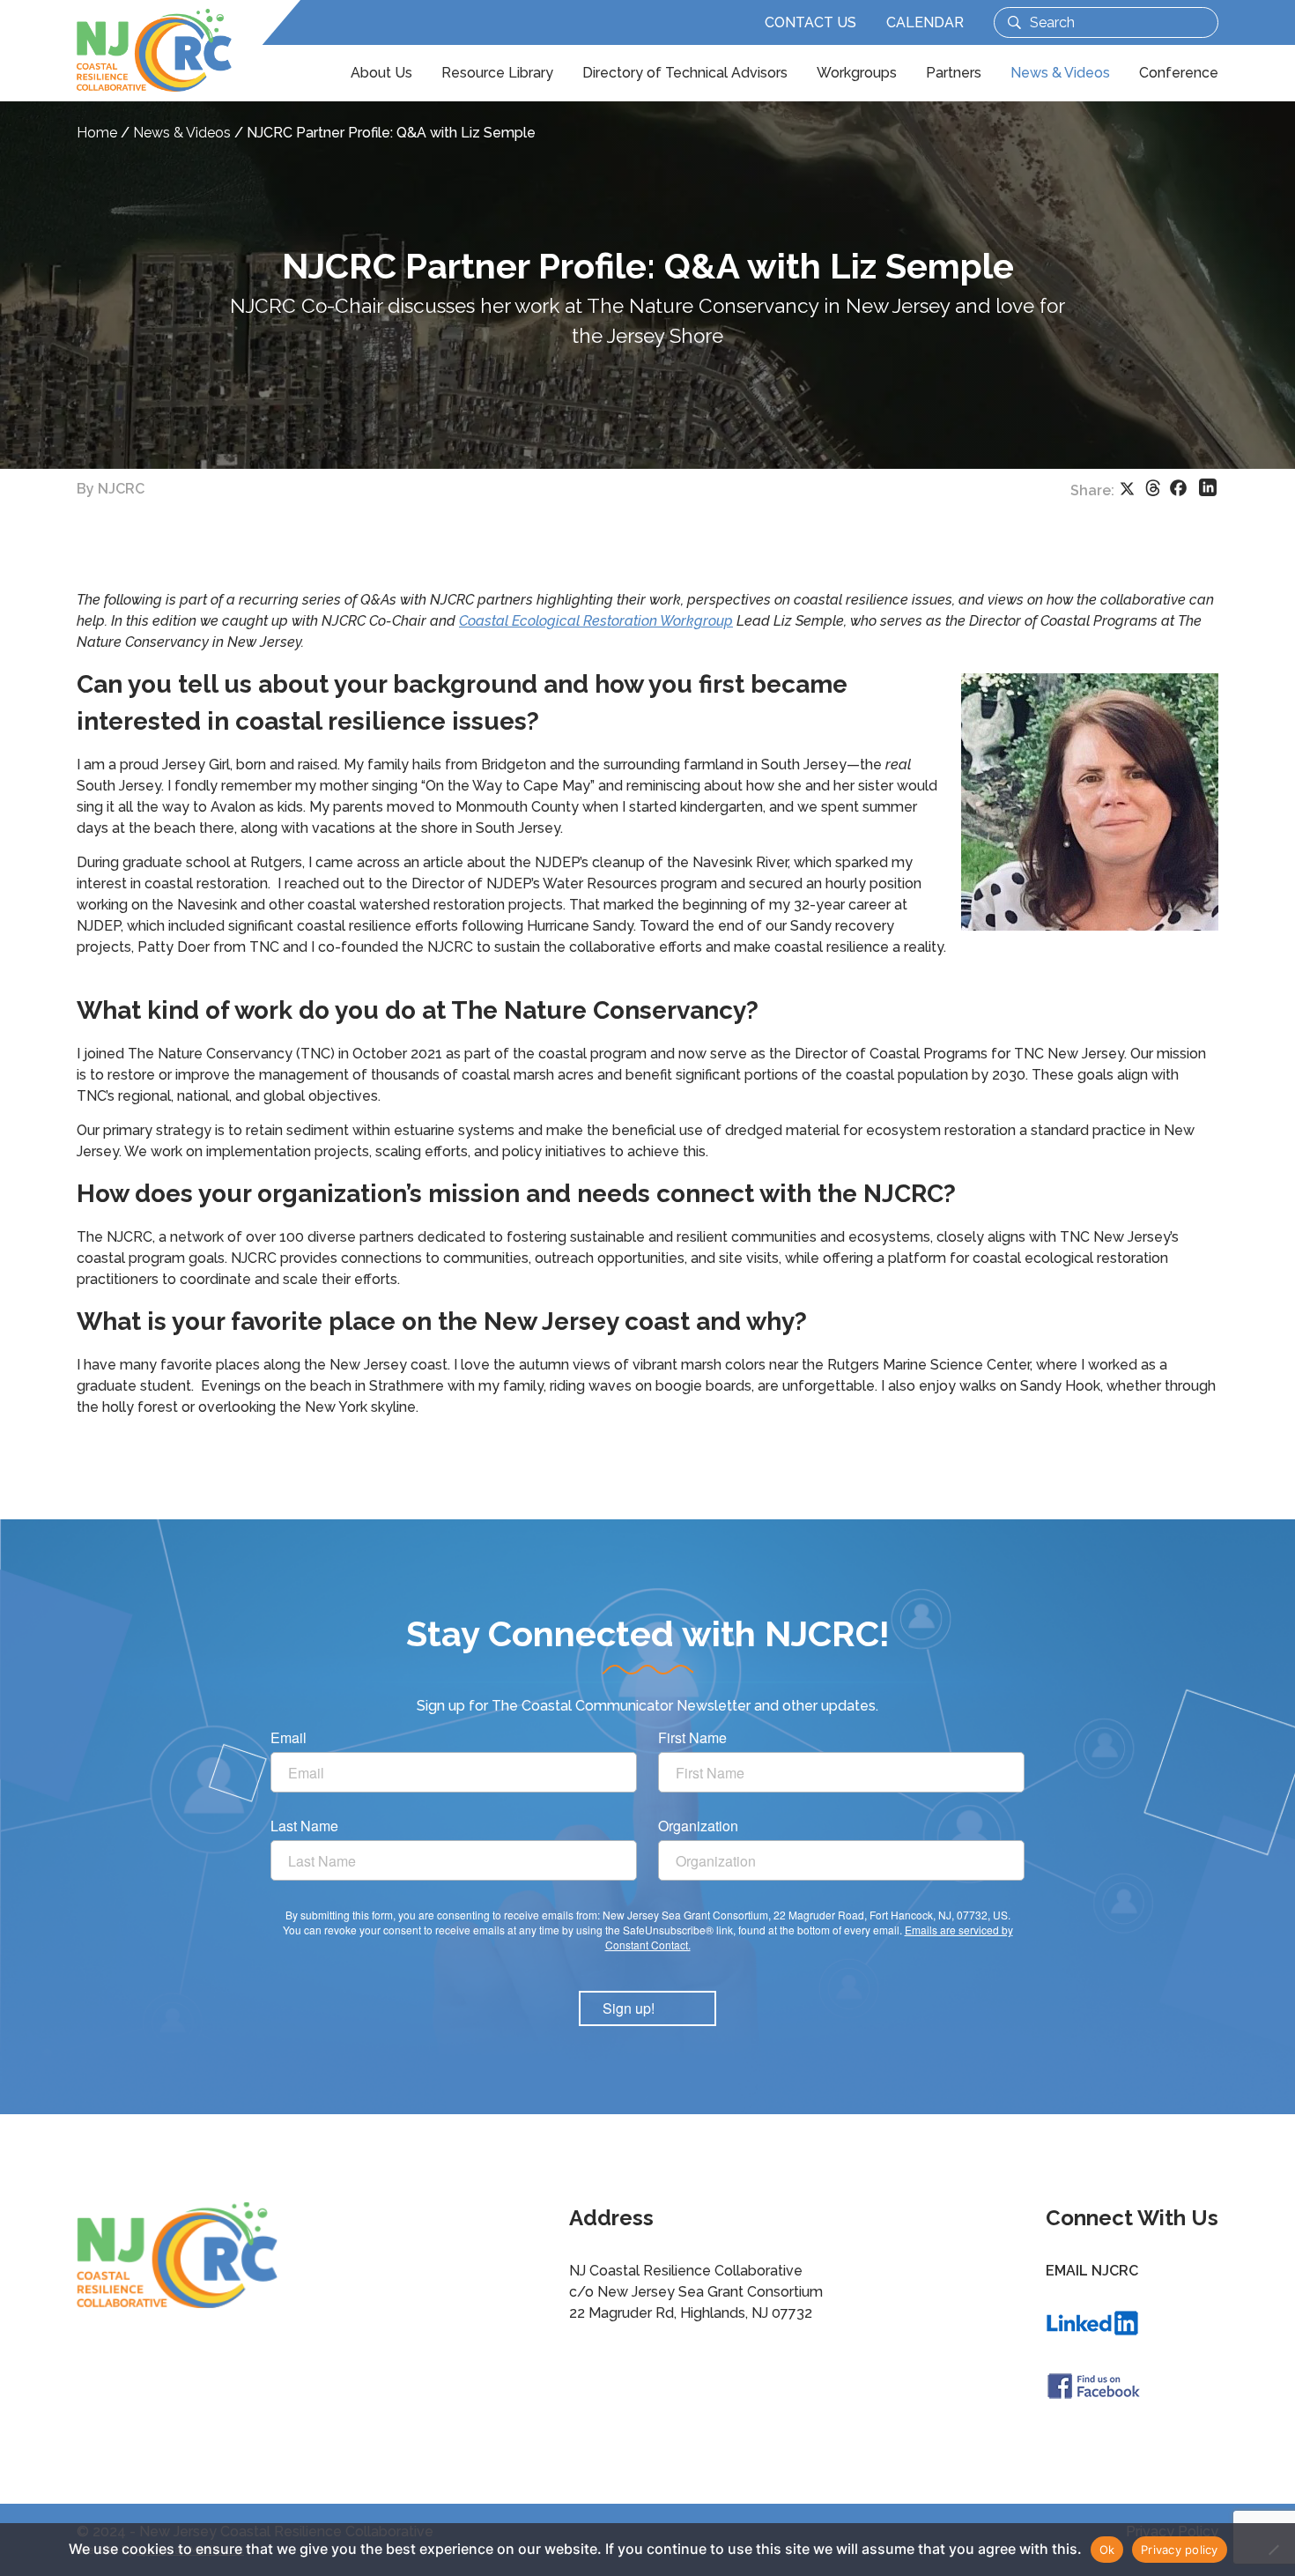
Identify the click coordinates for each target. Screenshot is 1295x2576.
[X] (1127, 488)
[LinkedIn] (1208, 487)
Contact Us (810, 22)
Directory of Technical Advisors (685, 73)
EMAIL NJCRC (1092, 2271)
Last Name (304, 1826)
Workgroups (857, 73)
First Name (692, 1738)
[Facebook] (1178, 488)
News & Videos (1060, 73)
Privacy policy (1180, 2550)
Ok (1107, 2550)
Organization (698, 1826)
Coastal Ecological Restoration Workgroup (596, 621)
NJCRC (121, 489)
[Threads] (1153, 488)
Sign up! (629, 2008)
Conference (1179, 73)
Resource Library (497, 73)
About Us (381, 73)
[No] (1273, 2550)
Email (289, 1738)
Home (97, 133)
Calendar (925, 22)
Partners (954, 73)
